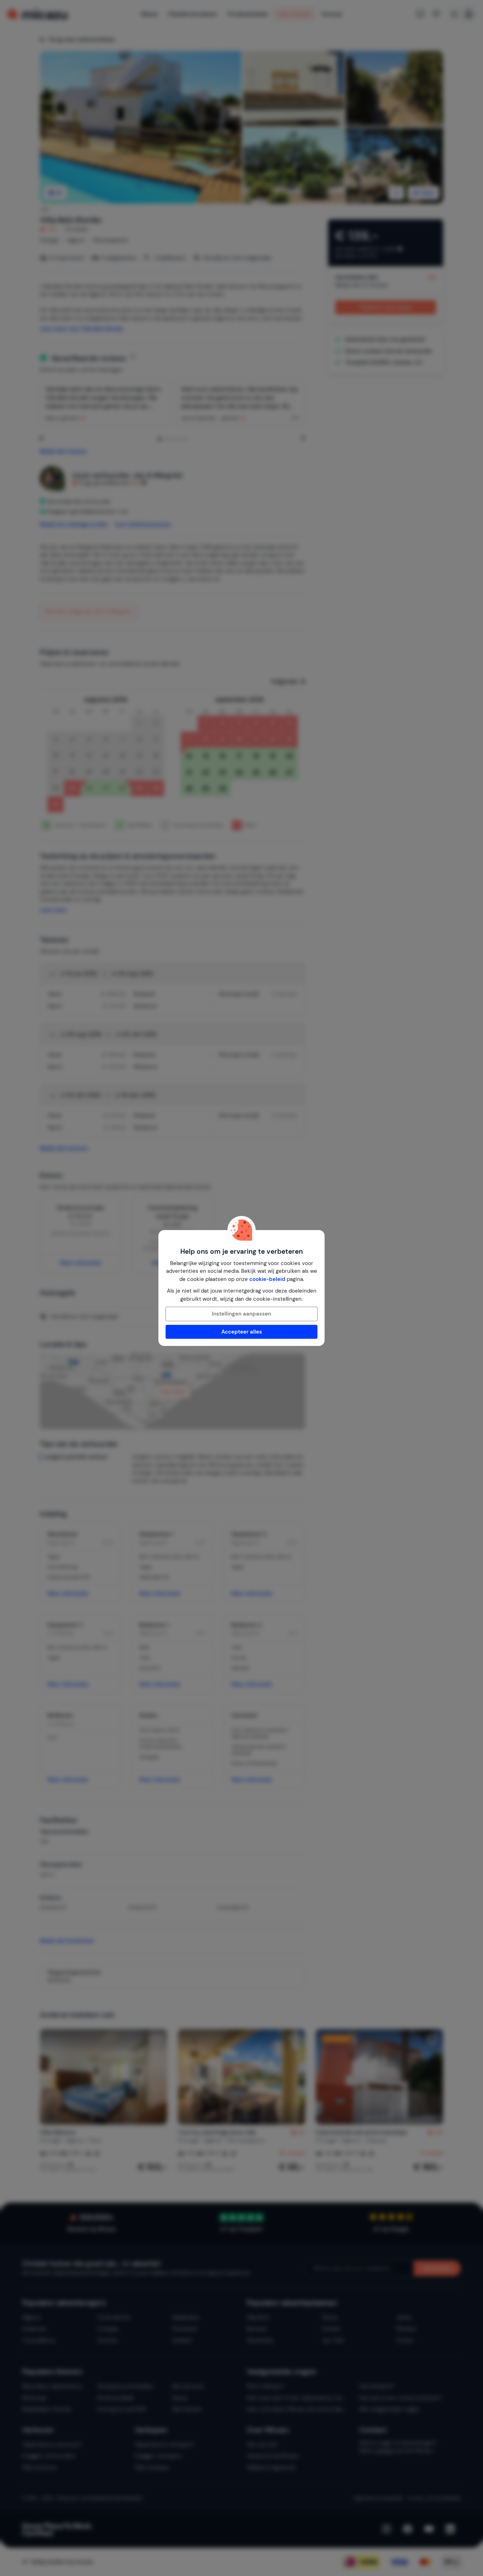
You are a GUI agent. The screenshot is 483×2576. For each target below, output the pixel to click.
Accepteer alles (242, 1332)
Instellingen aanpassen (241, 1314)
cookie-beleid (267, 1279)
